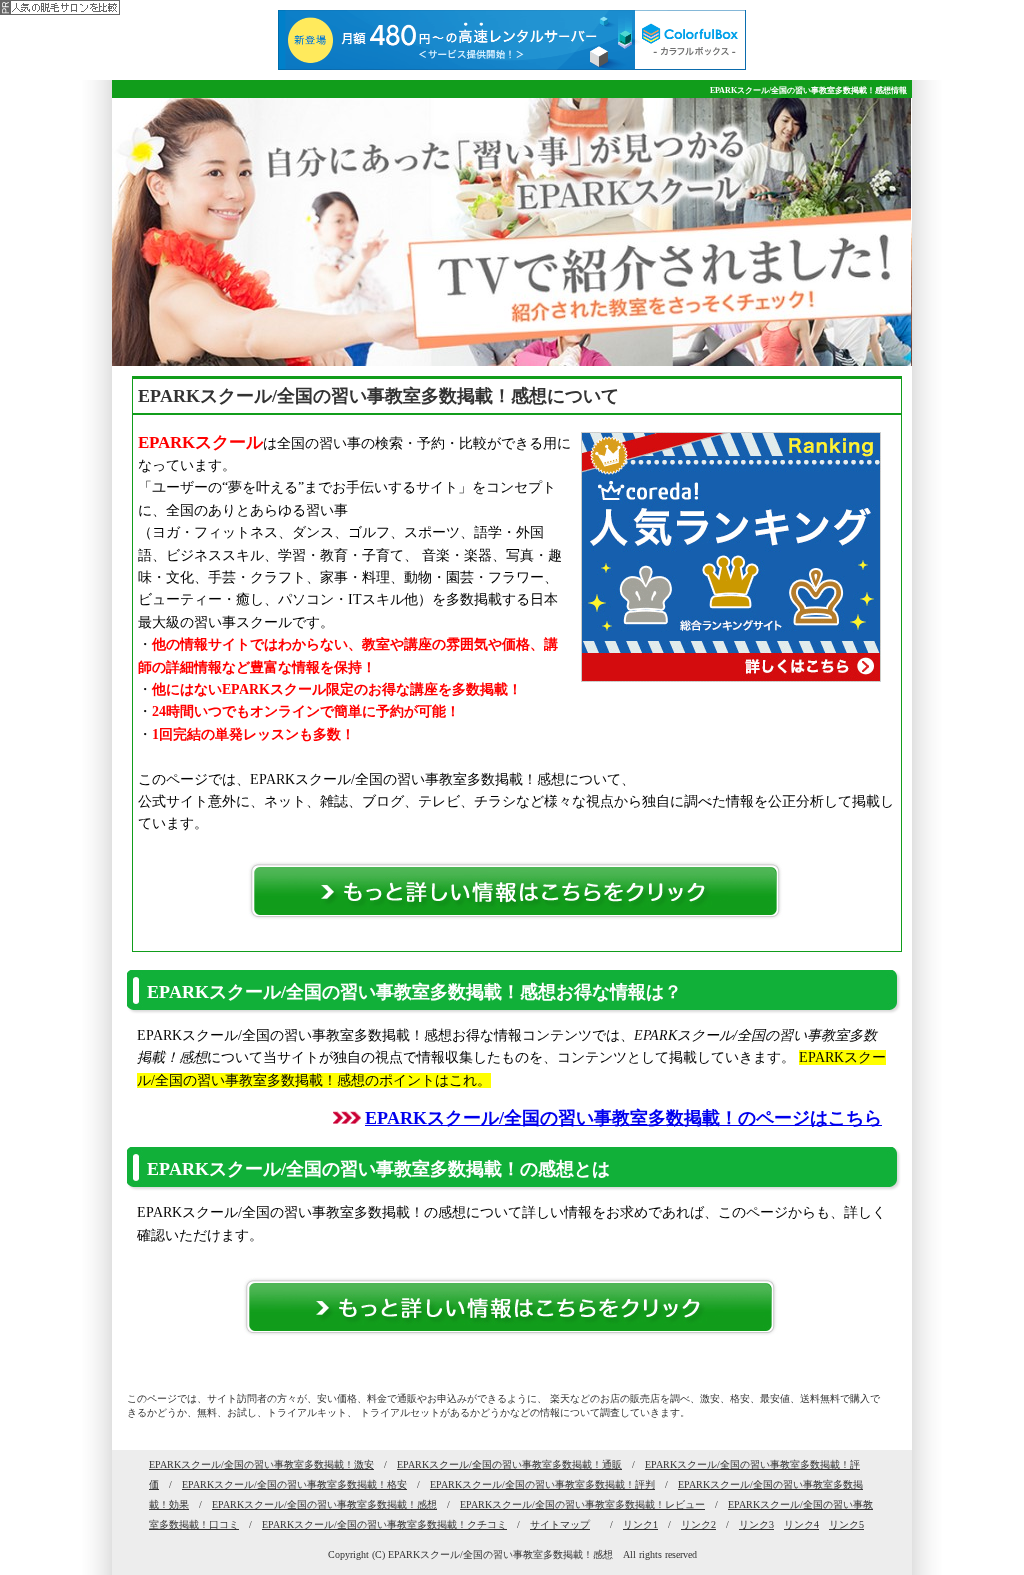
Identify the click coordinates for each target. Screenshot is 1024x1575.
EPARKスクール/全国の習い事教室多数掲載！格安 (294, 1484)
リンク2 (698, 1524)
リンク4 (801, 1524)
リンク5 (846, 1524)
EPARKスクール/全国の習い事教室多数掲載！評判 (542, 1484)
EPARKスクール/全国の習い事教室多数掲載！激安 (261, 1464)
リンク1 (640, 1524)
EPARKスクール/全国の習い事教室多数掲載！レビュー (582, 1504)
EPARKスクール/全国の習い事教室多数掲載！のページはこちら (623, 1118)
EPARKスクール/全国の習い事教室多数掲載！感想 (324, 1504)
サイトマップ (560, 1524)
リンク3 (756, 1524)
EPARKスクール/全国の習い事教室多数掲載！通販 (509, 1464)
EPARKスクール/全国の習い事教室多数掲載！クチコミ (384, 1524)
